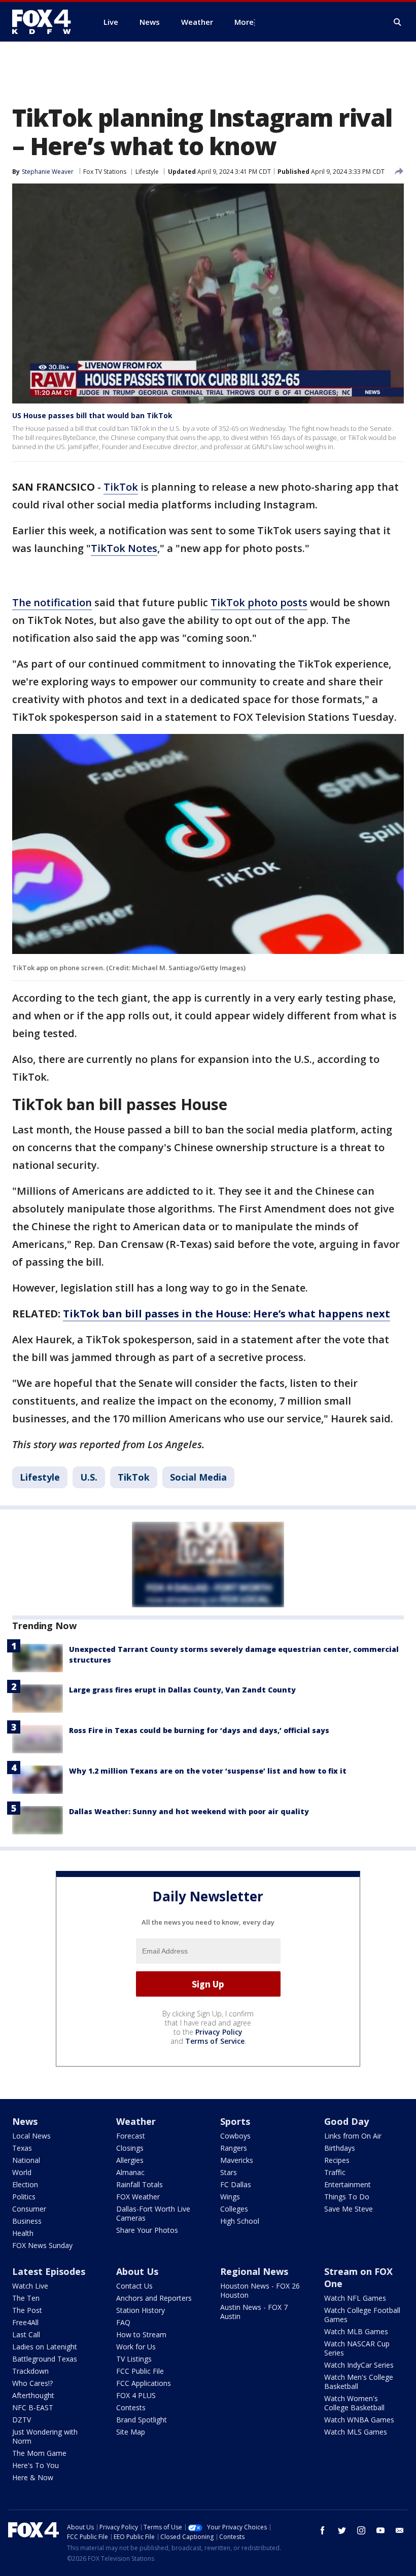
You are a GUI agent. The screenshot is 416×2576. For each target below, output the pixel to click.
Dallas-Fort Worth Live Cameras (153, 2213)
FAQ (123, 2322)
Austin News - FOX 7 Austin (254, 2312)
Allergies (130, 2160)
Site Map (131, 2432)
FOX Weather (138, 2197)
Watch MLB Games (356, 2331)
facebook (323, 2530)
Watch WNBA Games (359, 2420)
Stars (229, 2172)
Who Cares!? (32, 2383)
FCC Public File (140, 2371)
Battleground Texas (45, 2359)
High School (240, 2221)
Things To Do (347, 2197)
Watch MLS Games (356, 2432)
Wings (230, 2197)
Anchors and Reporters (154, 2298)
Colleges (234, 2209)
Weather (136, 2121)
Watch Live (30, 2286)
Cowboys (235, 2136)
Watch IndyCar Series (359, 2365)
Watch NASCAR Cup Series (357, 2348)
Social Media (198, 1477)
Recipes (337, 2160)
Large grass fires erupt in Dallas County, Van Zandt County (182, 1690)
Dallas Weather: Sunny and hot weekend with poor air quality (189, 1811)
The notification (52, 602)
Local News (31, 2136)
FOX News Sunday (42, 2245)
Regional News (254, 2271)
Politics (24, 2197)
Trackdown (30, 2371)
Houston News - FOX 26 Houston (260, 2290)
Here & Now (33, 2477)
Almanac (130, 2172)
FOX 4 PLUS (136, 2395)
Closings (130, 2148)
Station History (141, 2310)
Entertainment (348, 2184)
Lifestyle (147, 172)
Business (27, 2221)
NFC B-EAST (33, 2407)
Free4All (25, 2322)
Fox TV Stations (105, 172)
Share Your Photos (147, 2230)
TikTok (121, 487)
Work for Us (136, 2347)
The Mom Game (39, 2453)
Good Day (346, 2121)
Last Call (26, 2334)
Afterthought (33, 2395)
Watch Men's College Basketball (359, 2382)
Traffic (335, 2172)
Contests (131, 2407)
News (25, 2121)
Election (25, 2184)
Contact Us (134, 2286)
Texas (22, 2148)
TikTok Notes (124, 548)
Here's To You (36, 2465)
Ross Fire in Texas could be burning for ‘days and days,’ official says (199, 1730)
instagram (361, 2530)
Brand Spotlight (142, 2420)
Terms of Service (215, 2041)
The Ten (26, 2298)
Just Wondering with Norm (45, 2436)
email (400, 2530)
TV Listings (134, 2359)
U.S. (89, 1477)
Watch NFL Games (355, 2298)
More (244, 22)
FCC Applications (144, 2383)
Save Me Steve (349, 2209)
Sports (235, 2121)
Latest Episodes (49, 2271)
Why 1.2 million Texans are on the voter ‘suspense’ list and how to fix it (208, 1771)
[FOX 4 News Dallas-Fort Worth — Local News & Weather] (46, 22)
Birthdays (340, 2148)
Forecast (131, 2136)
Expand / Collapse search (398, 22)
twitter (342, 2530)
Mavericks (237, 2160)
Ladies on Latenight (45, 2347)
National (26, 2160)
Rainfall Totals (140, 2184)
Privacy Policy (219, 2032)
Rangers (234, 2148)
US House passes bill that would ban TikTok (92, 415)
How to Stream (141, 2334)
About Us (137, 2271)
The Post (27, 2310)
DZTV (22, 2420)
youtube (380, 2530)
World (22, 2172)
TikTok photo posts (259, 602)
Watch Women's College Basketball (354, 2403)
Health (23, 2233)
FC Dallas (236, 2184)
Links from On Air (353, 2136)
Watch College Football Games (362, 2315)
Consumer (29, 2209)
